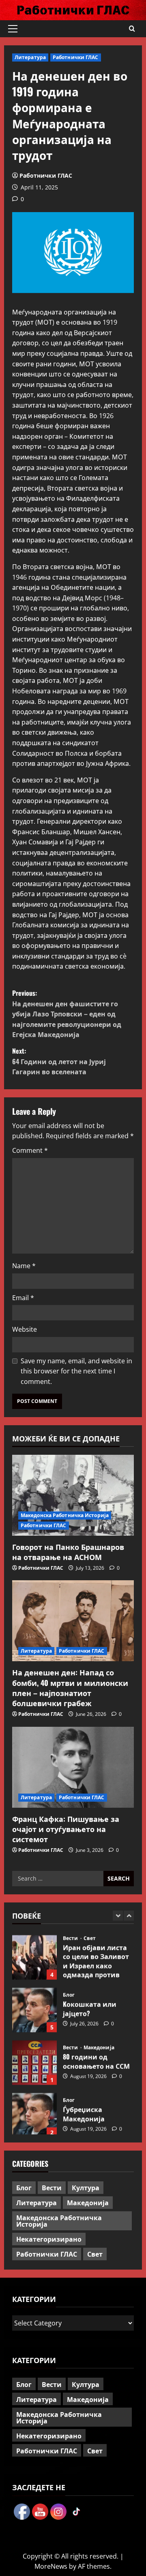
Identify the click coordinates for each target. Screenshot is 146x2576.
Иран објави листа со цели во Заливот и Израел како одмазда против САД (34, 1954)
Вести (71, 1935)
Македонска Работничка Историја (65, 1515)
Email (23, 1298)
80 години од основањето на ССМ (34, 2060)
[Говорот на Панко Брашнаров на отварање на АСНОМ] (73, 1495)
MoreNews (51, 2566)
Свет (90, 1935)
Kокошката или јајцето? (34, 2007)
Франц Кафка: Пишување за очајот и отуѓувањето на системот (66, 1829)
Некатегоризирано (49, 2239)
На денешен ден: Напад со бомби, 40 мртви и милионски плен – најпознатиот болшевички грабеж (70, 1688)
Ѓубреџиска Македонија (34, 2112)
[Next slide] (129, 1916)
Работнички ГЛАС (76, 57)
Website (25, 1329)
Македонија (99, 2045)
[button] (13, 29)
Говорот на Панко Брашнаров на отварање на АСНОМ (68, 1552)
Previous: (67, 1014)
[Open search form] (132, 29)
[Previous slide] (118, 1916)
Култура (86, 2187)
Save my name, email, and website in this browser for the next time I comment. (76, 1371)
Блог (69, 1992)
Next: (59, 1061)
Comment (30, 1150)
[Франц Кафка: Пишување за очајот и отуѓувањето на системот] (73, 1767)
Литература (30, 57)
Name (24, 1266)
